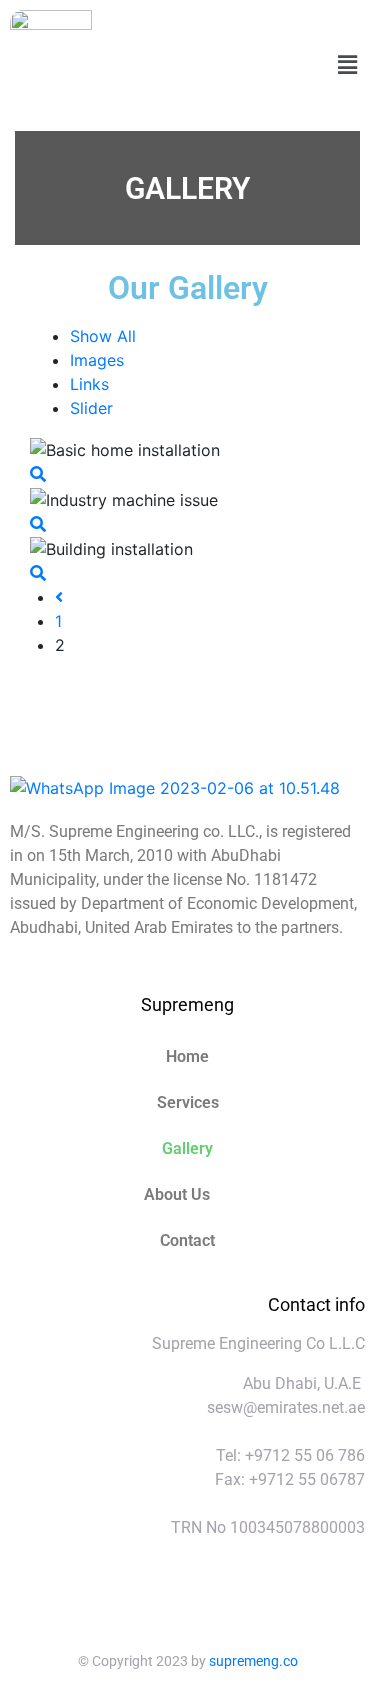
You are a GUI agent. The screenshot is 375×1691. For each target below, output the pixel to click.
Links (89, 384)
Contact (187, 1240)
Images (97, 360)
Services (188, 1102)
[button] (348, 65)
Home (187, 1056)
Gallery (187, 1148)
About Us (177, 1194)
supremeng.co (253, 1661)
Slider (91, 408)
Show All (103, 336)
